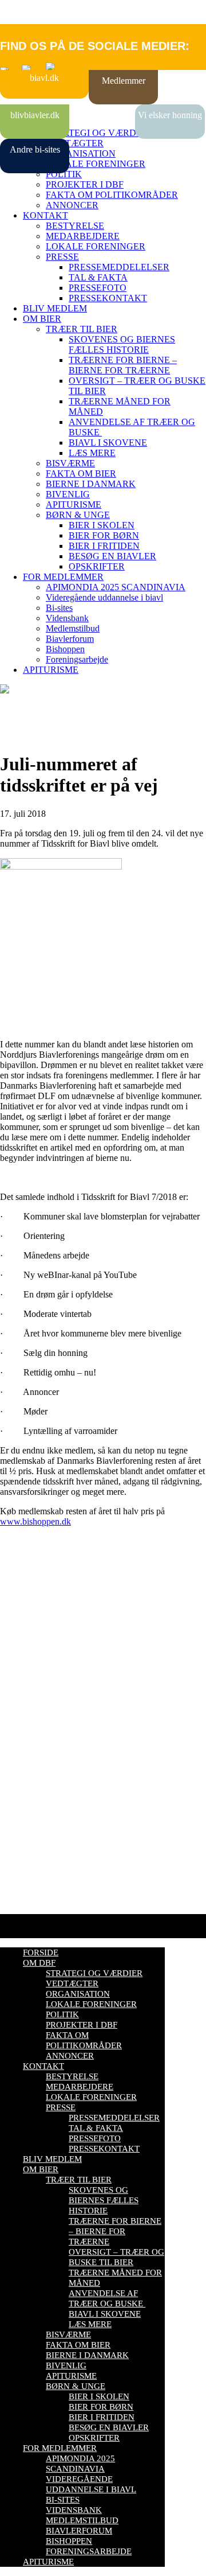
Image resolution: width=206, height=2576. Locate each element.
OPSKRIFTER (97, 566)
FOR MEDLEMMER (63, 577)
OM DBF (39, 1963)
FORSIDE (41, 1953)
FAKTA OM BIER (81, 473)
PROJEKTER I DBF (85, 184)
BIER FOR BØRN (104, 535)
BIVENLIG (68, 494)
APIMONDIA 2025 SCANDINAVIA (116, 587)
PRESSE (62, 257)
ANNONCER (72, 205)
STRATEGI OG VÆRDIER (98, 133)
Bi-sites (59, 608)
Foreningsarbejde (77, 659)
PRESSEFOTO (98, 288)
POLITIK (64, 174)
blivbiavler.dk (35, 115)
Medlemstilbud (73, 628)
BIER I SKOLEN (102, 525)
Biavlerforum (70, 639)
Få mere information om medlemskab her (74, 1639)
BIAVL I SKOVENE (108, 443)
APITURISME (74, 504)
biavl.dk (44, 78)
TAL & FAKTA (98, 277)
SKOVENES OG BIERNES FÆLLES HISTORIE (122, 344)
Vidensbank (67, 618)
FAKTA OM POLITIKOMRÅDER (112, 195)
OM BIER (42, 319)
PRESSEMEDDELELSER (119, 267)
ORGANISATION (81, 153)
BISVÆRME (70, 463)
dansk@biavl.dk (58, 1758)
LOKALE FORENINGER (96, 164)
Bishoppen (65, 649)
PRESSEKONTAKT (108, 298)
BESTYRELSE (75, 226)
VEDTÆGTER (75, 143)
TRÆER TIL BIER (82, 329)
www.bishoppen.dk (35, 1521)
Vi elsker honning (170, 115)
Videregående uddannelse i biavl (104, 597)
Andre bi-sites (35, 149)
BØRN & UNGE (78, 515)
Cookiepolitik (25, 1649)
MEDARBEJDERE (83, 236)
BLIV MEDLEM (55, 308)
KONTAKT (45, 215)
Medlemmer (124, 81)
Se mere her (23, 1899)
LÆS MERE (92, 453)
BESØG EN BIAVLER (112, 556)
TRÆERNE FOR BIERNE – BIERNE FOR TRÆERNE (123, 365)
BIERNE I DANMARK (91, 484)
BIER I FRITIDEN (104, 546)
